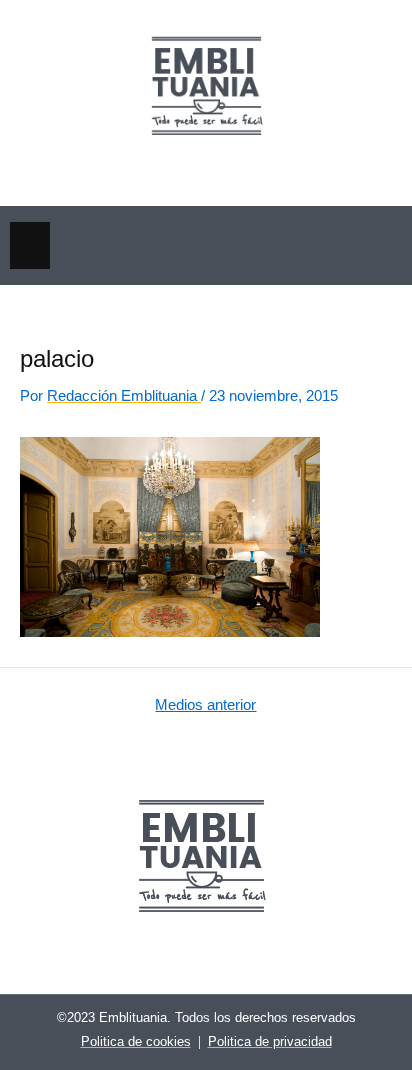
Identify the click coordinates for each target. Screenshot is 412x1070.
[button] (30, 245)
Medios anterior (205, 705)
